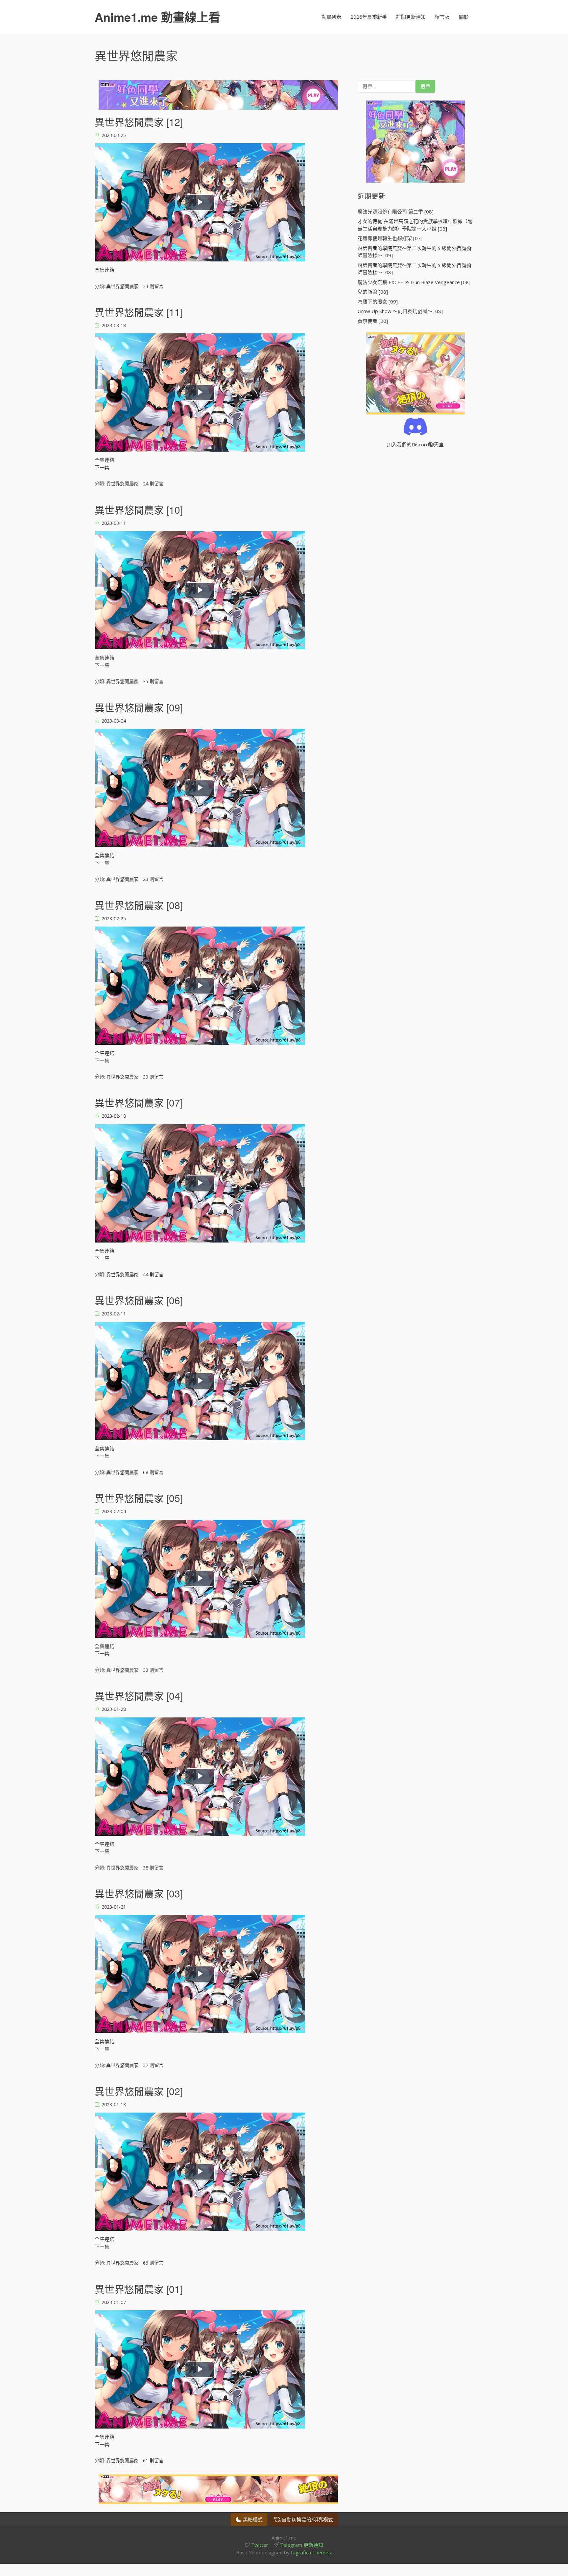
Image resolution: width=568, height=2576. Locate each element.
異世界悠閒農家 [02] (139, 2091)
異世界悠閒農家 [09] (139, 707)
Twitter (259, 2545)
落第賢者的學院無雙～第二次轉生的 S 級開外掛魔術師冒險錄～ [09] (414, 252)
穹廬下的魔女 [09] (378, 302)
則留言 (153, 286)
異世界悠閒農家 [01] (139, 2289)
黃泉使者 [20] (373, 321)
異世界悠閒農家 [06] (139, 1300)
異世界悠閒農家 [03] (139, 1893)
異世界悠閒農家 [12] (139, 122)
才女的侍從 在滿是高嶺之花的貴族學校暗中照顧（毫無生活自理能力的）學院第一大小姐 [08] (415, 225)
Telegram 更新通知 (301, 2545)
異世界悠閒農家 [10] (139, 510)
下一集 (102, 467)
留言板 (442, 17)
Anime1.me (157, 17)
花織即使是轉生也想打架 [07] (390, 238)
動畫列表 (331, 17)
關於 (464, 17)
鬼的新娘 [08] (373, 292)
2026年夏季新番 (369, 17)
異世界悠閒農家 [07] (139, 1102)
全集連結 (105, 270)
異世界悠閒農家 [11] (139, 312)
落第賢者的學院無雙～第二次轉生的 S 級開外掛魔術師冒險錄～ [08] (414, 269)
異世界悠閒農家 (122, 286)
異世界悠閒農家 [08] (139, 905)
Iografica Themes (311, 2552)
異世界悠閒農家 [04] (139, 1696)
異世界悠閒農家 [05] (139, 1498)
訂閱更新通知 (411, 17)
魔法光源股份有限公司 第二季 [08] (396, 212)
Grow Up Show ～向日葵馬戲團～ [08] (400, 311)
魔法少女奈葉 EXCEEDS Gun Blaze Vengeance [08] (414, 282)
